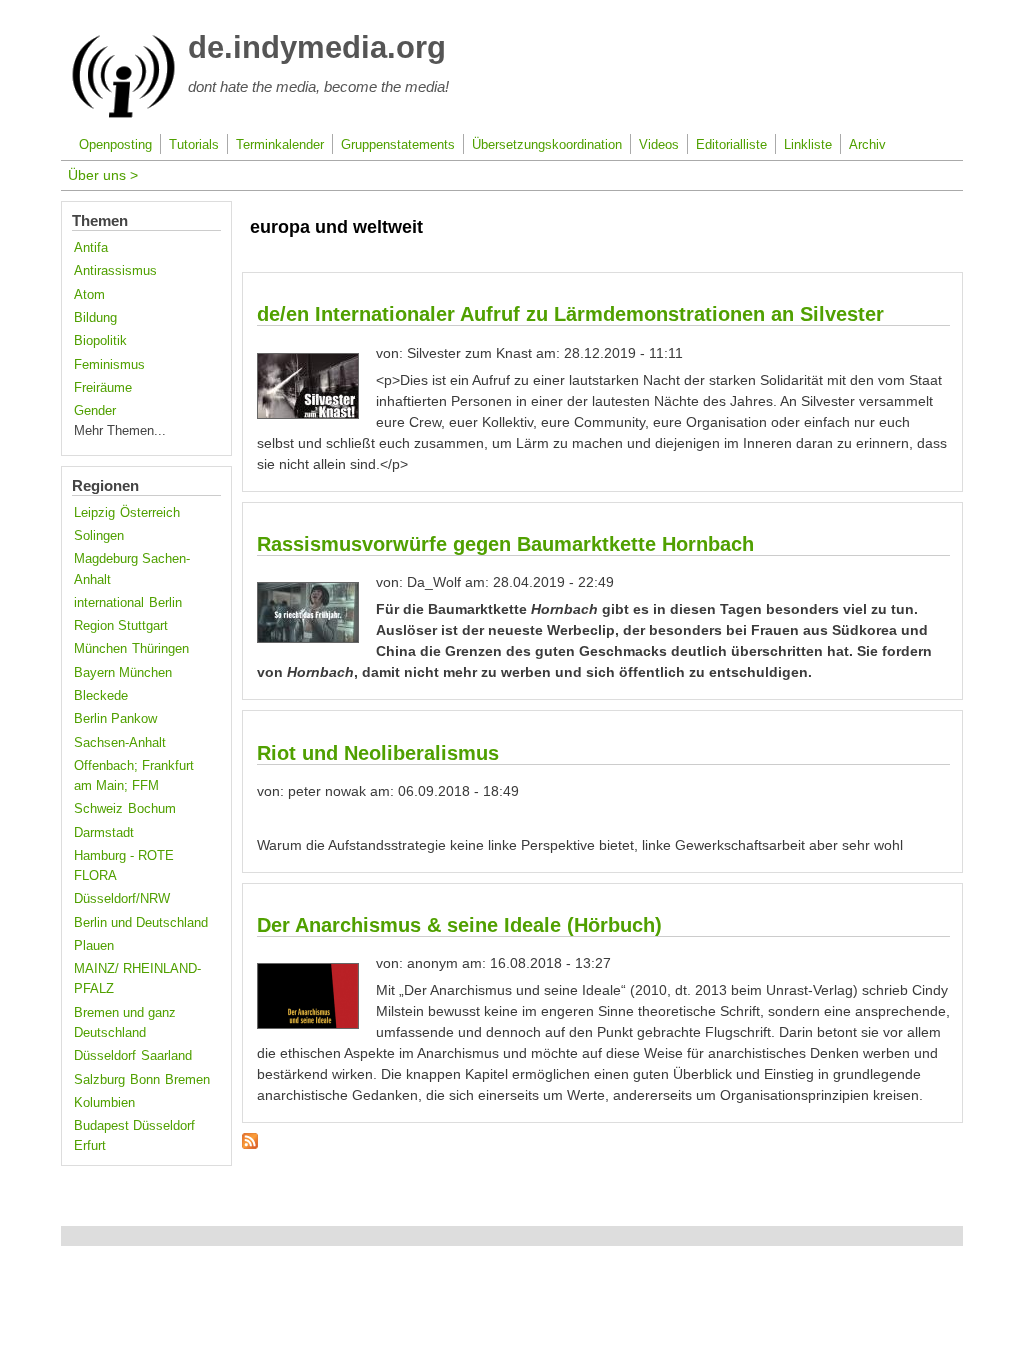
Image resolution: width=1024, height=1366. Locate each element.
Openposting (115, 145)
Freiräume (103, 388)
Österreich (150, 513)
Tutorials (194, 145)
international (109, 603)
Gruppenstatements (398, 145)
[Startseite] (123, 114)
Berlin (165, 603)
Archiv (867, 145)
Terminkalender (280, 145)
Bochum (152, 809)
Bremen (187, 1080)
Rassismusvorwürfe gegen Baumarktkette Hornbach (505, 544)
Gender (95, 411)
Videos (659, 145)
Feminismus (109, 365)
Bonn (145, 1080)
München (100, 649)
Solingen (99, 536)
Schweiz (98, 809)
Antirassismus (115, 271)
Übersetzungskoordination (547, 145)
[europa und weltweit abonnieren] (250, 1144)
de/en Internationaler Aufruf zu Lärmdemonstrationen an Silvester (570, 314)
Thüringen (160, 649)
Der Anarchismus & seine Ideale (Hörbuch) (459, 925)
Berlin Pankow (115, 719)
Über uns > (103, 175)
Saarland (166, 1056)
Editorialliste (731, 145)
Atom (89, 295)
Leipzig (94, 513)
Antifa (91, 248)
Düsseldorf (105, 1056)
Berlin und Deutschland (141, 923)
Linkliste (808, 145)
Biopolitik (100, 341)
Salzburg (99, 1080)
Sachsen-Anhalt (120, 743)
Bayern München (123, 673)
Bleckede (101, 696)
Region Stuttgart (121, 626)
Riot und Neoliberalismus (378, 753)
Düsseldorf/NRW (122, 899)
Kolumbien (104, 1103)
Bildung (95, 318)
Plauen (94, 946)
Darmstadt (104, 833)
